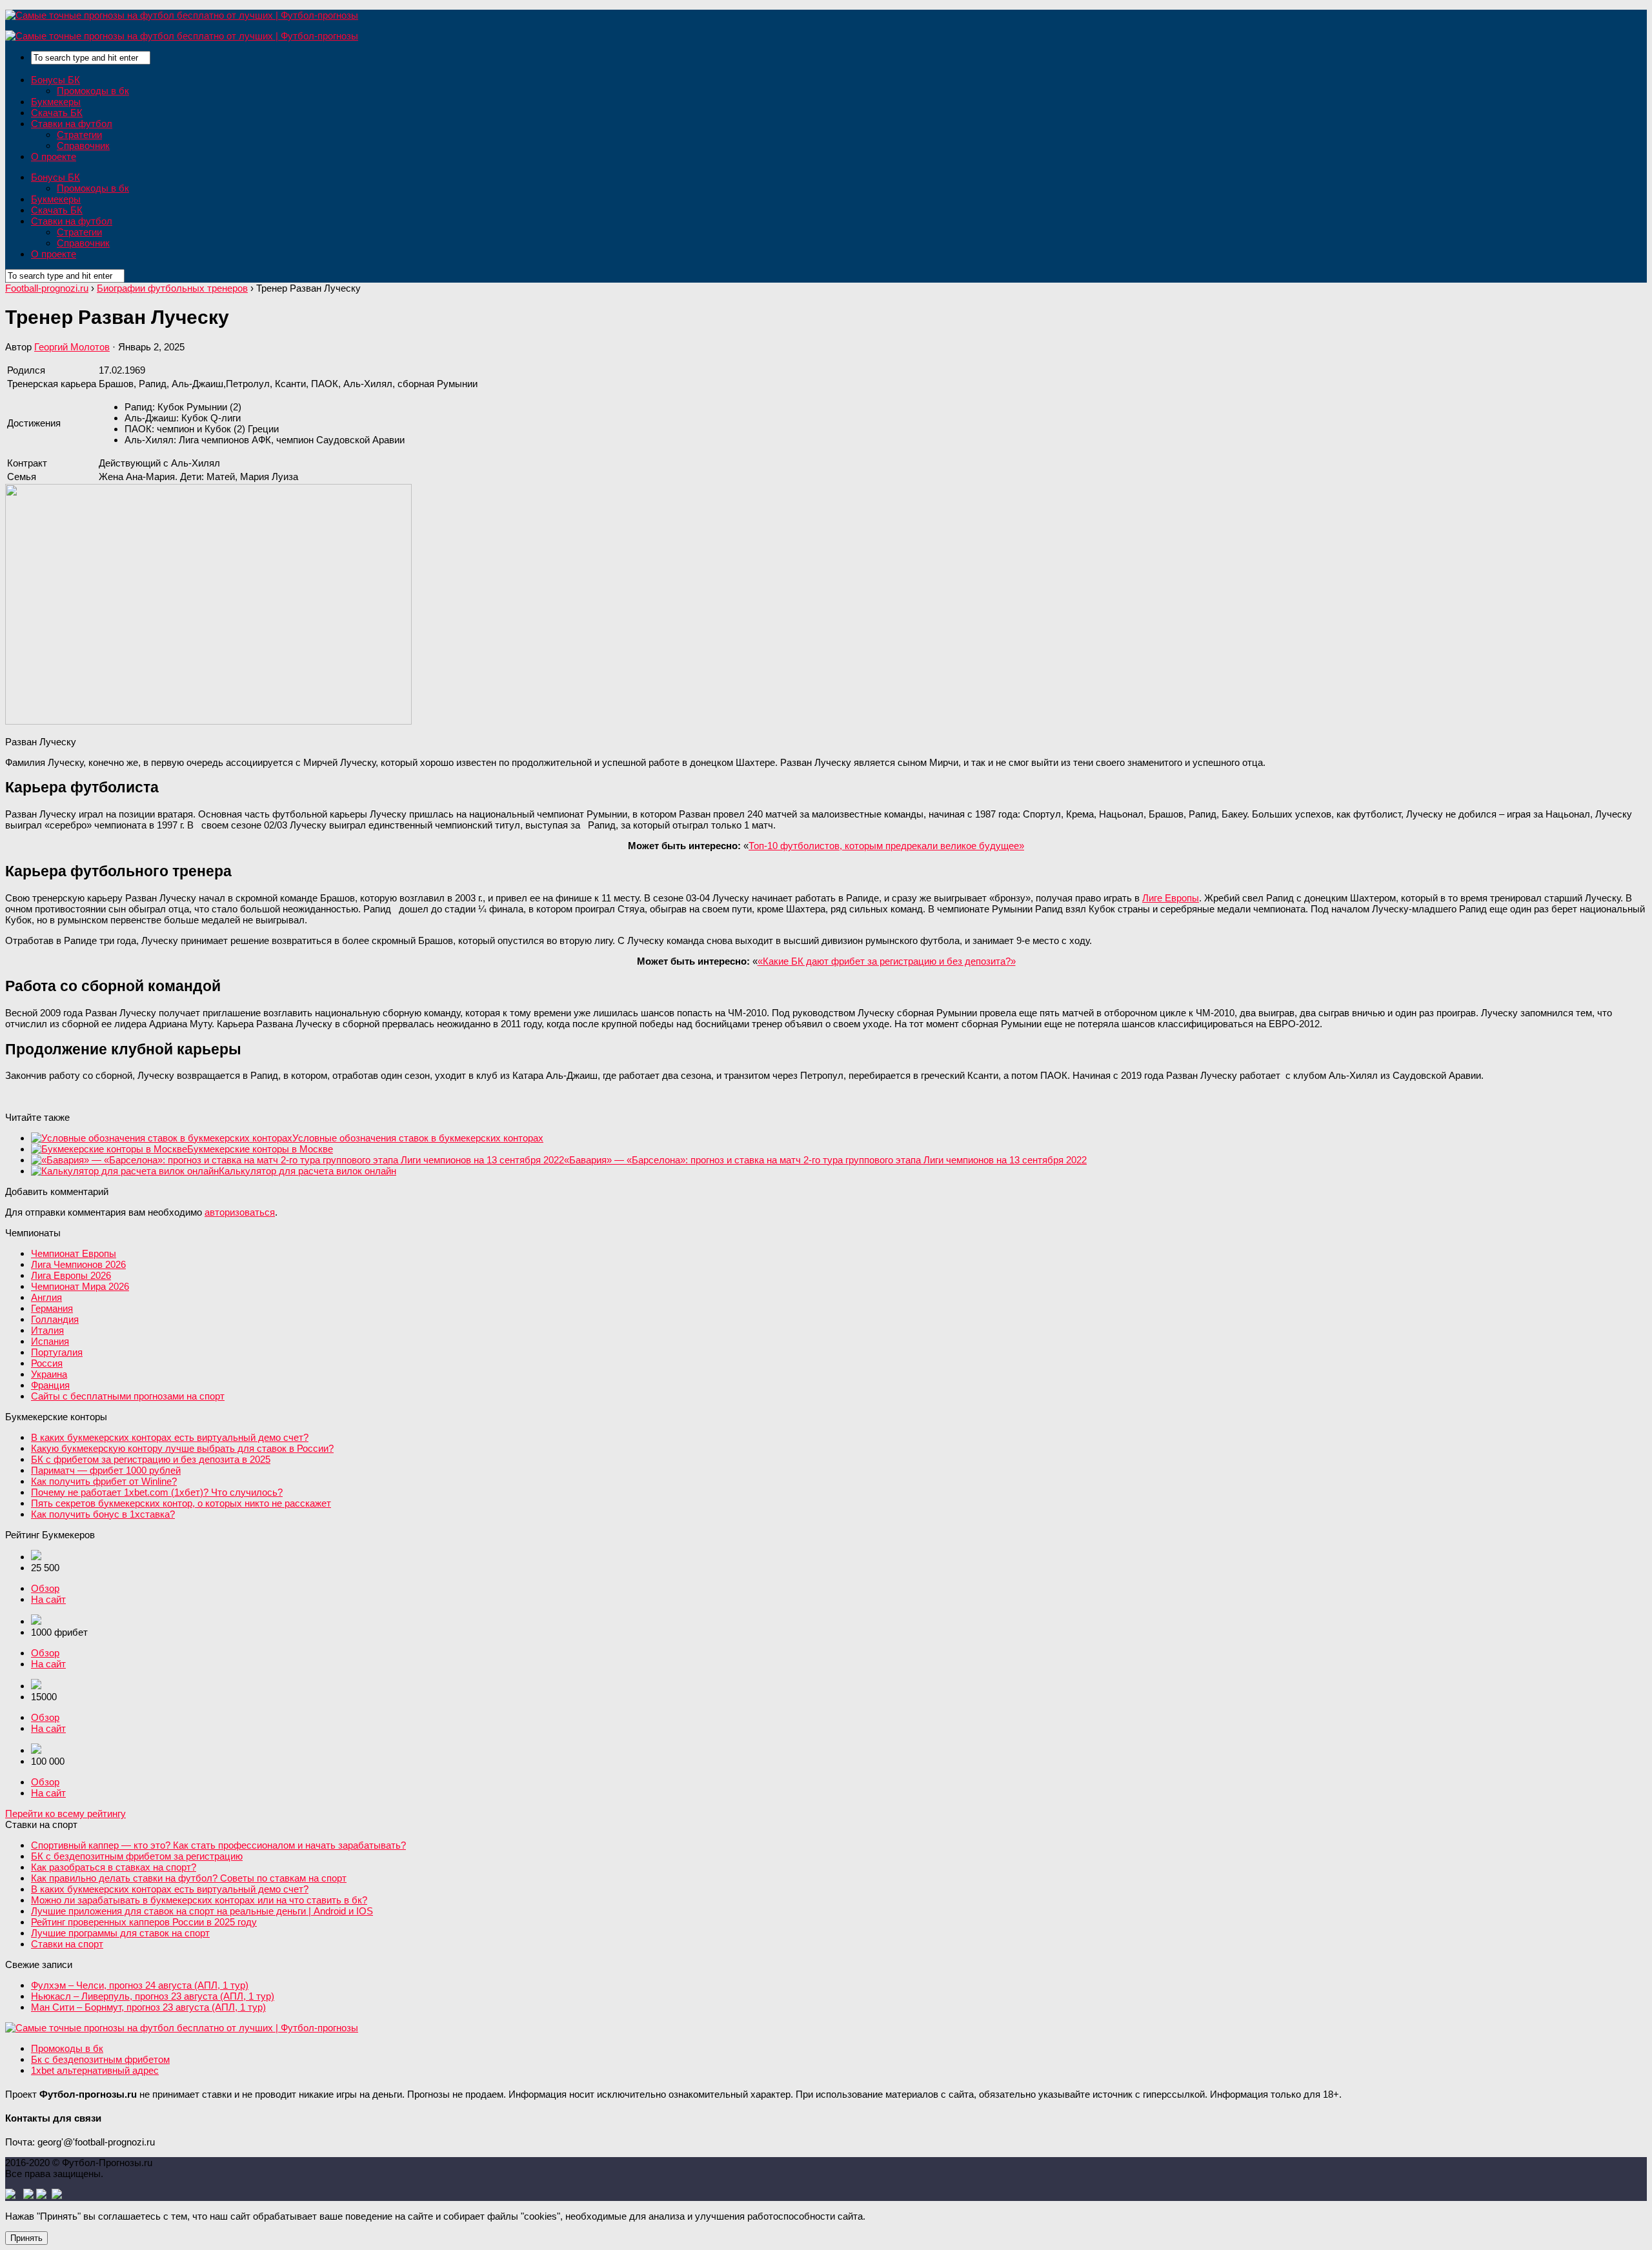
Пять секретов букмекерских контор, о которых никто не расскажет (181, 1503)
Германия (52, 1308)
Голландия (55, 1319)
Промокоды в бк (93, 91)
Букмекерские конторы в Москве (260, 1149)
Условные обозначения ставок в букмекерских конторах (418, 1138)
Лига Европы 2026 (71, 1275)
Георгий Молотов (72, 347)
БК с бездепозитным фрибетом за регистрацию (137, 1856)
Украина (49, 1374)
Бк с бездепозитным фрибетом (100, 2059)
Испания (50, 1341)
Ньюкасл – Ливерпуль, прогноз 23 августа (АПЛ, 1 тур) (153, 1996)
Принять (26, 2238)
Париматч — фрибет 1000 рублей (106, 1470)
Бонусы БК (55, 80)
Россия (47, 1363)
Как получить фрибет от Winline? (104, 1481)
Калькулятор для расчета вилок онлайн (307, 1171)
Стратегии (79, 135)
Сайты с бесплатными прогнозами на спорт (128, 1396)
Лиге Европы (1171, 898)
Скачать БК (57, 113)
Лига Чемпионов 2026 (78, 1264)
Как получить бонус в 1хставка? (103, 1514)
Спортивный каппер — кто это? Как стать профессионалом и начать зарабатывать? (218, 1845)
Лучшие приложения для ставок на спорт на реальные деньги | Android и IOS (202, 1911)
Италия (47, 1330)
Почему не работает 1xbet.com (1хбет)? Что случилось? (157, 1492)
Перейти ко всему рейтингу (65, 1813)
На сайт (48, 1599)
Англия (46, 1297)
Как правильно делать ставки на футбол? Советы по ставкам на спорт (189, 1878)
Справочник (83, 146)
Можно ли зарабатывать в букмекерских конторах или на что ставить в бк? (199, 1900)
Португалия (57, 1352)
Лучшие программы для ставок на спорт (120, 1933)
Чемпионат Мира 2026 (80, 1286)
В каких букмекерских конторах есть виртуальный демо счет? (170, 1437)
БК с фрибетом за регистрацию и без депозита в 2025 (151, 1459)
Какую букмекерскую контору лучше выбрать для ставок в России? (182, 1448)
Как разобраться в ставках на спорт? (114, 1867)
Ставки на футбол (72, 124)
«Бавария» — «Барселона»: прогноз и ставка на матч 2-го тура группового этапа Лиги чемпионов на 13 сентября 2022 (825, 1160)
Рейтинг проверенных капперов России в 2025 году (144, 1922)
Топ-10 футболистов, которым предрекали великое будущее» (886, 846)
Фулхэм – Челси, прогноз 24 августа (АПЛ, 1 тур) (140, 1985)
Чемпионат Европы (74, 1253)
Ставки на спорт (67, 1944)
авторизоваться (240, 1212)
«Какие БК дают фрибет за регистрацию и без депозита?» (887, 961)
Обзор (45, 1588)
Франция (50, 1385)
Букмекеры (56, 102)
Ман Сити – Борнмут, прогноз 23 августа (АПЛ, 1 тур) (148, 2007)
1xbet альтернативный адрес (95, 2070)
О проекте (54, 156)
